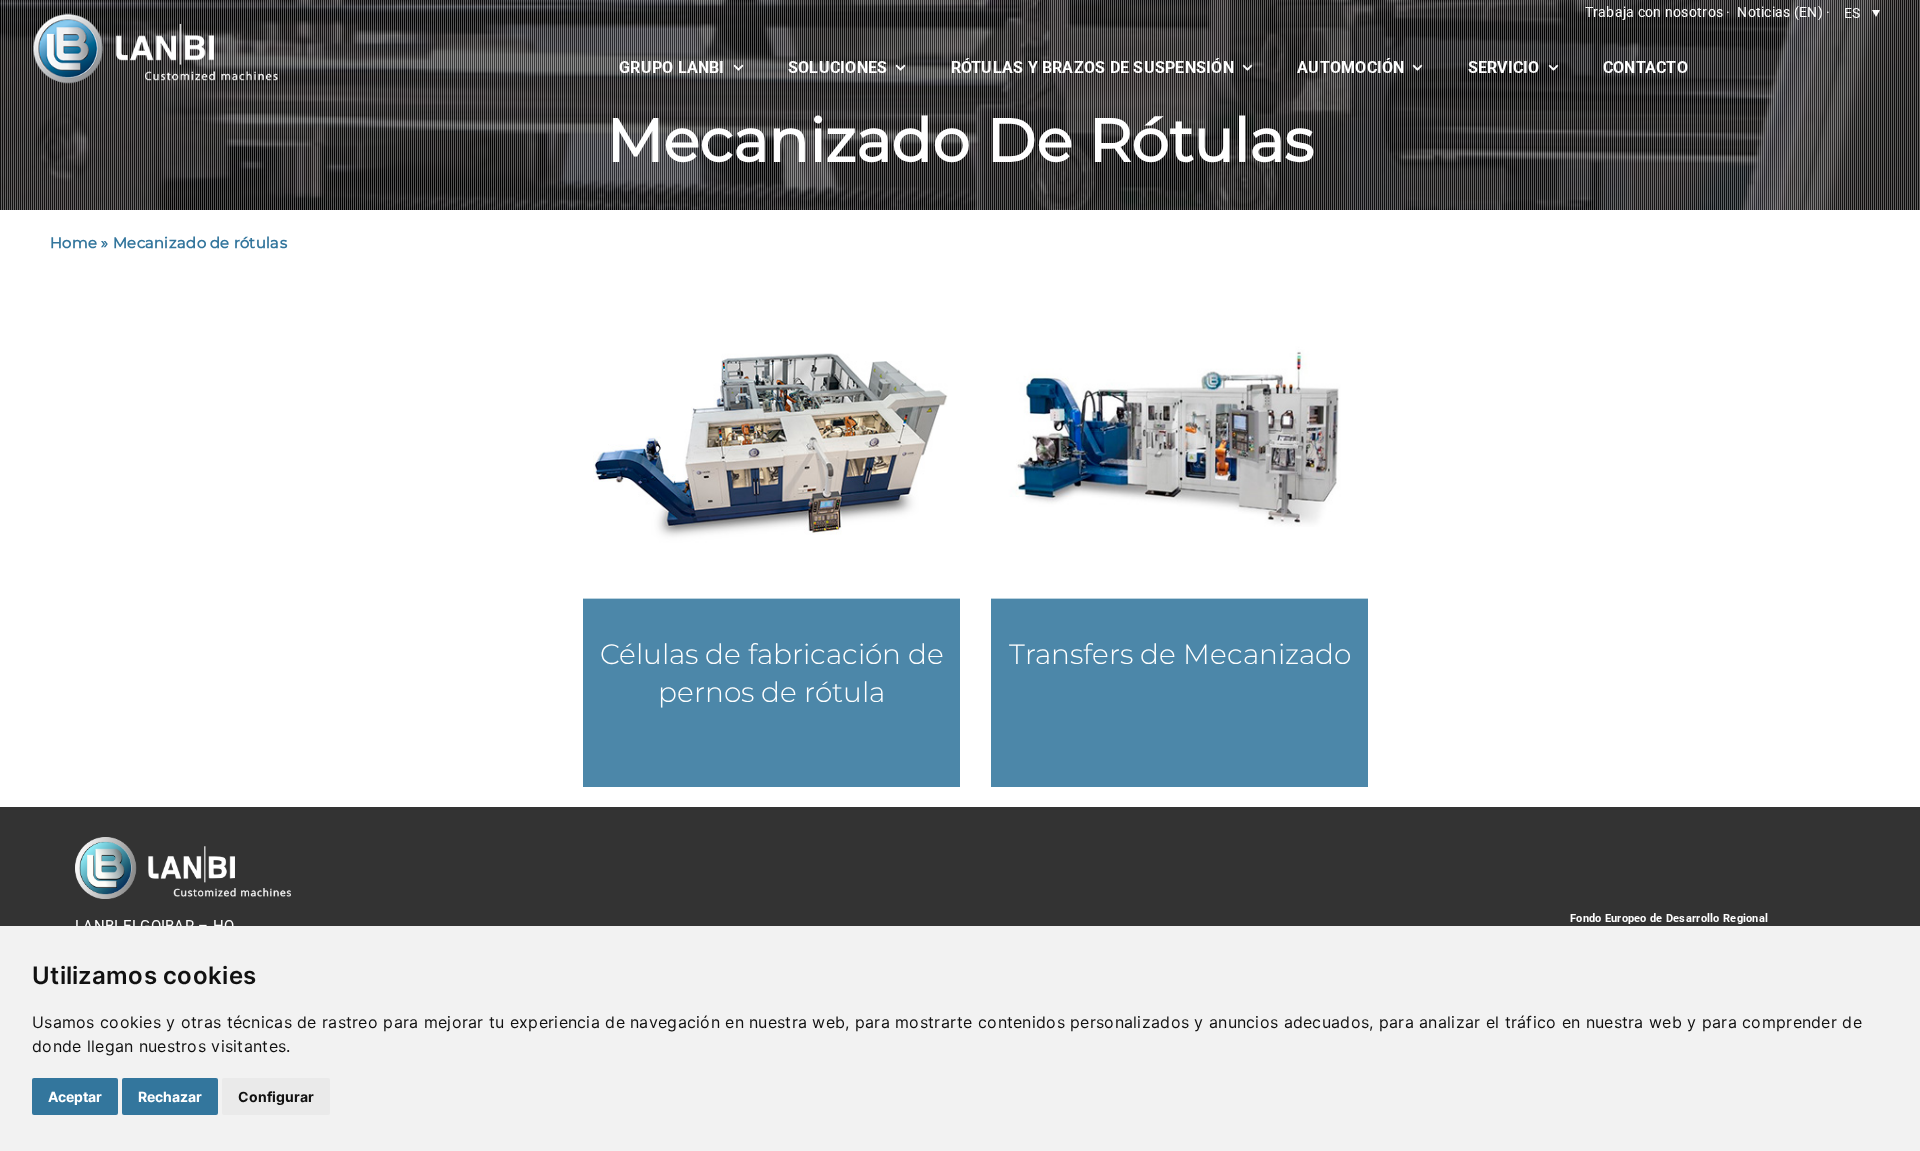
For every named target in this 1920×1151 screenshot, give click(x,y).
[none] (1862, 12)
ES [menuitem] (1852, 13)
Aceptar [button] (75, 1096)
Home (73, 242)
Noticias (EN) (1780, 12)
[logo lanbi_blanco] (155, 20)
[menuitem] (1862, 12)
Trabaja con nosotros (1654, 12)
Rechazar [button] (170, 1096)
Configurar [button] (276, 1096)
